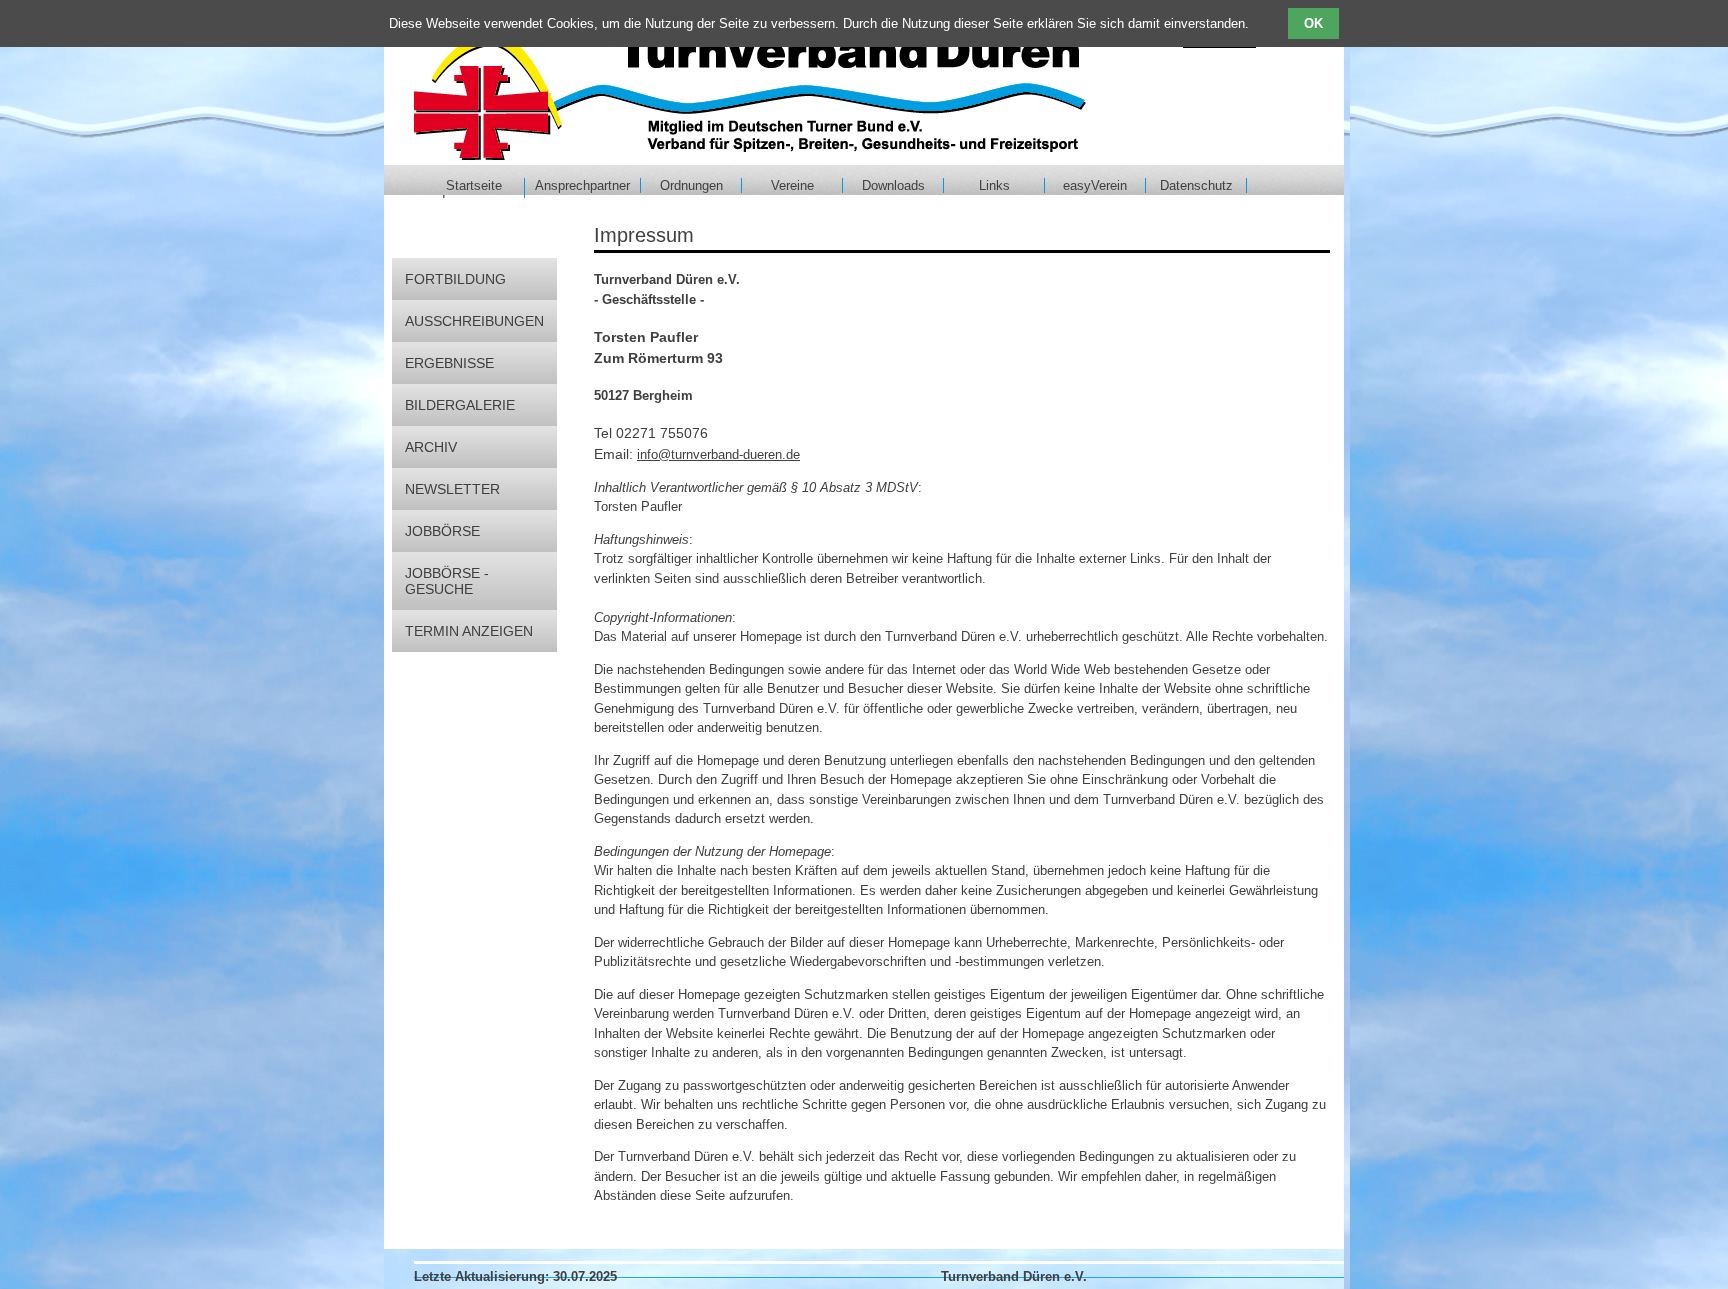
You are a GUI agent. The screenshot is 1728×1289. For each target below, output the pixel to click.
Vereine (792, 185)
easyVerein (1095, 185)
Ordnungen (691, 185)
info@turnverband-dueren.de (718, 454)
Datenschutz (1196, 185)
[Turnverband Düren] (750, 90)
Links (994, 185)
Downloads (893, 185)
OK (1313, 23)
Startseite (474, 185)
